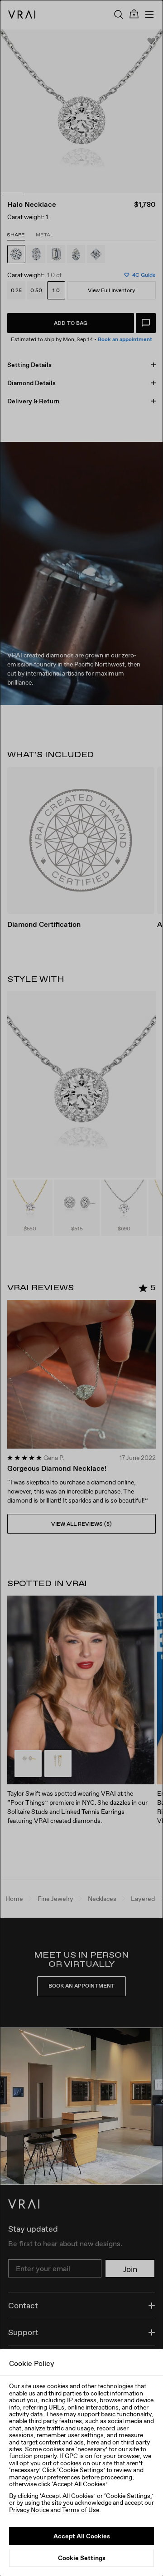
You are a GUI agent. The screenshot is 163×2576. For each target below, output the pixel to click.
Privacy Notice (29, 2510)
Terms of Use (81, 2510)
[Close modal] (81, 1288)
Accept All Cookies (82, 2536)
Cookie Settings (82, 2558)
